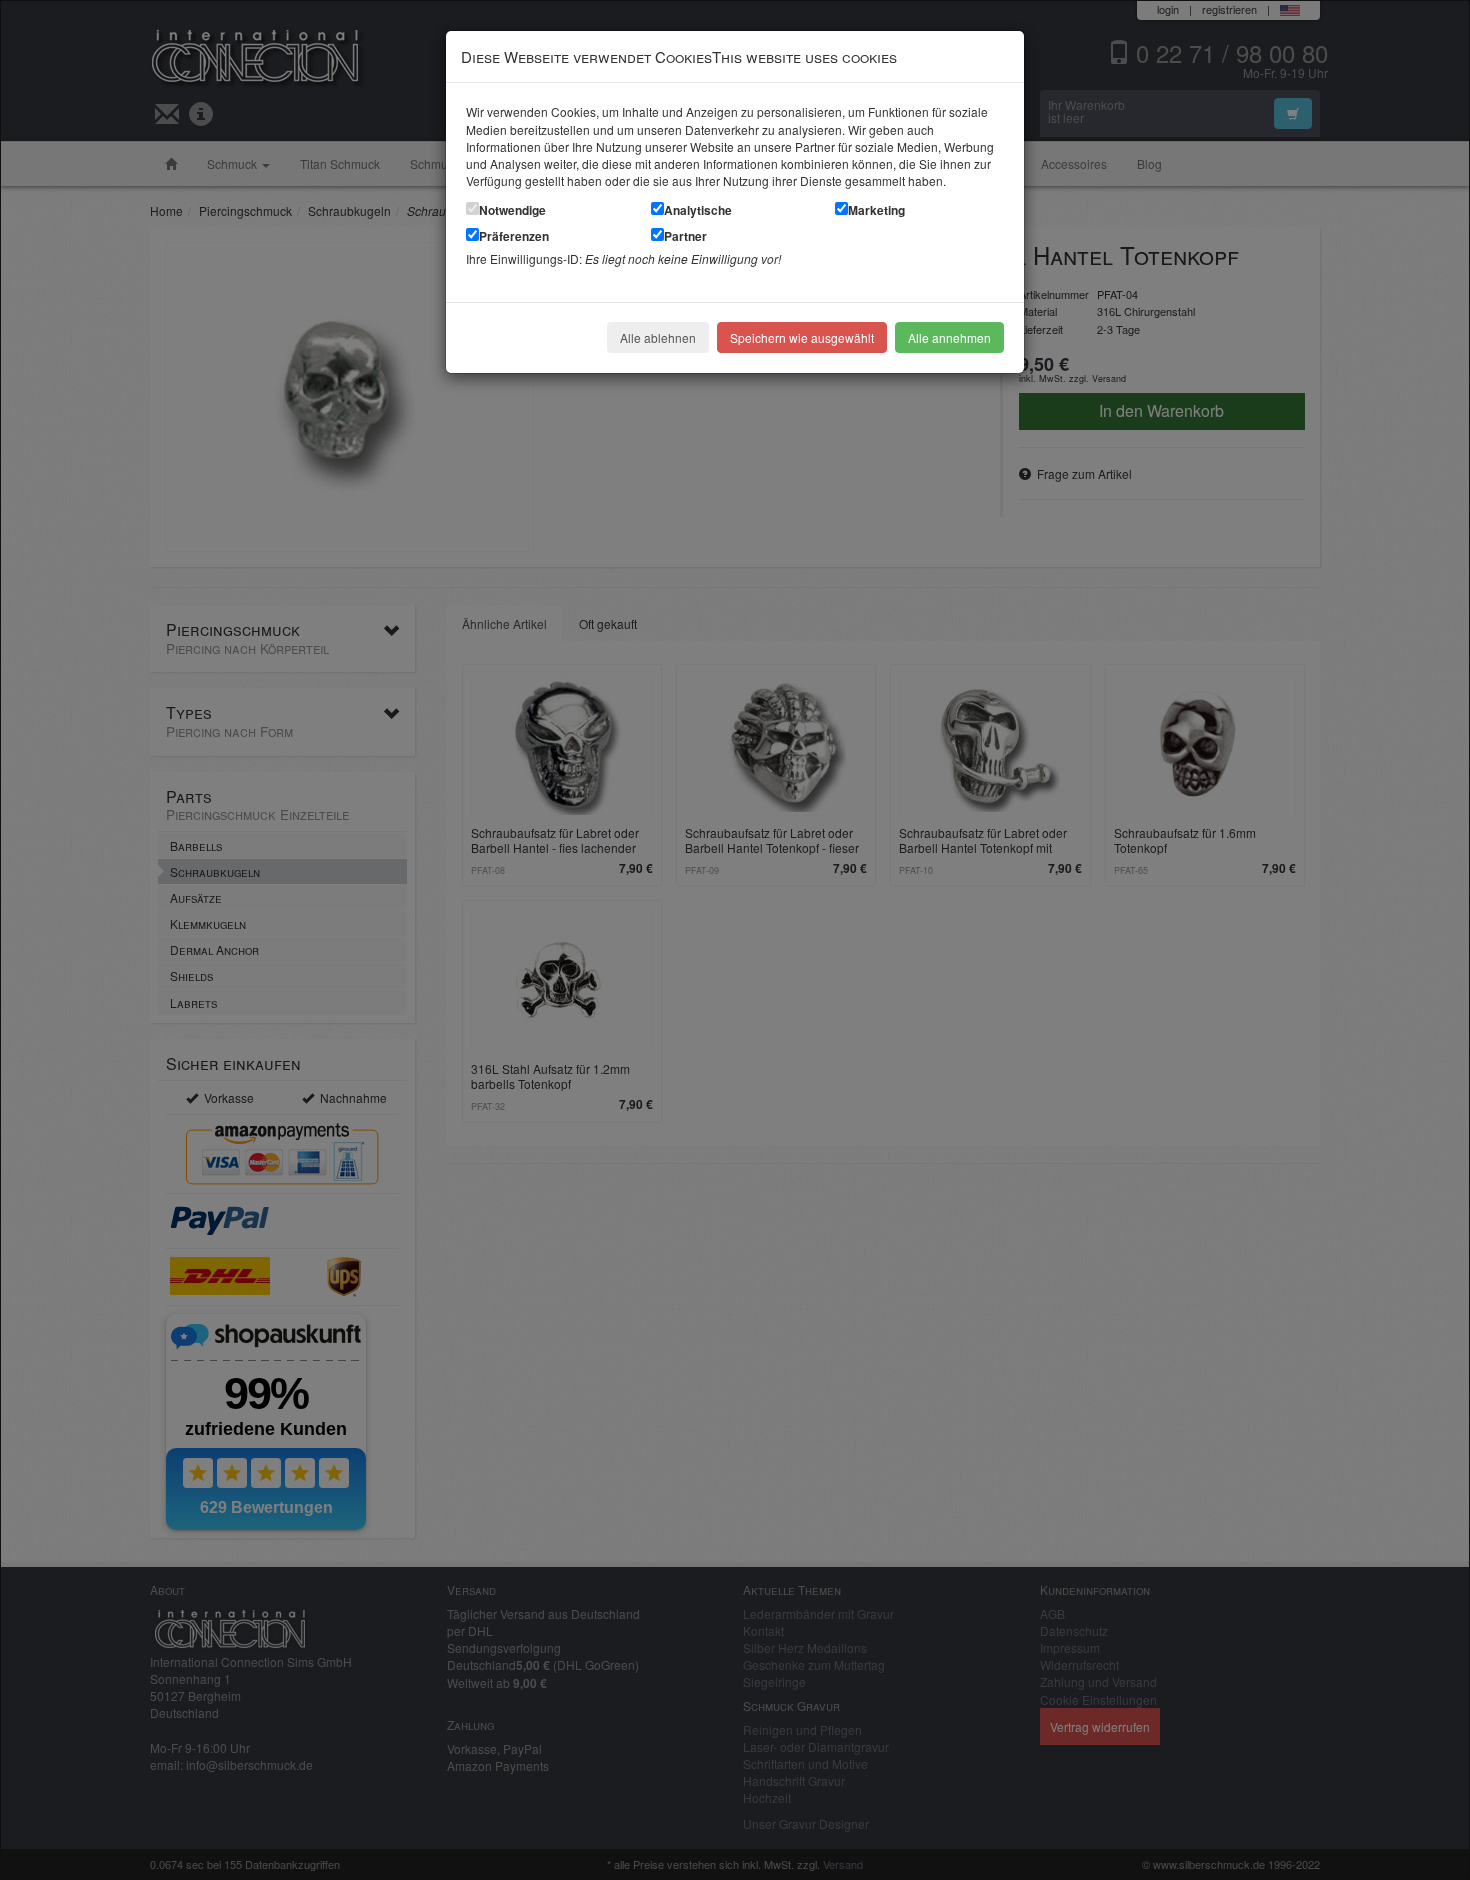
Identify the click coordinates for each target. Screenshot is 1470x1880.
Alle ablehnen (658, 337)
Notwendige (512, 210)
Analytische (698, 210)
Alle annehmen (949, 337)
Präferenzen (514, 236)
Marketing (876, 210)
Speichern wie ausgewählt (802, 337)
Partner (685, 236)
